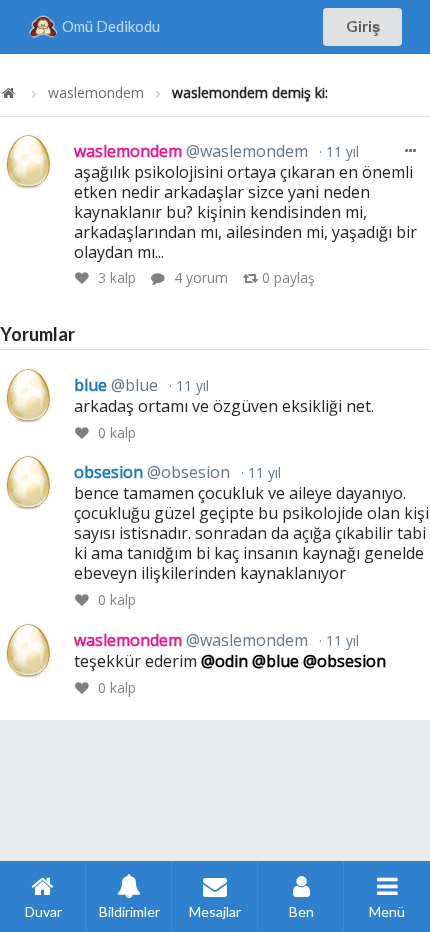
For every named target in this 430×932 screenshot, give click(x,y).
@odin (224, 661)
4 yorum (201, 277)
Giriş (363, 26)
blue (116, 385)
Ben (301, 911)
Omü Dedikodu (111, 26)
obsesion (152, 472)
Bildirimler (129, 911)
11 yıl (340, 151)
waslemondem (96, 93)
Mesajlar (215, 911)
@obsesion (344, 661)
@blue (275, 661)
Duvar (43, 911)
